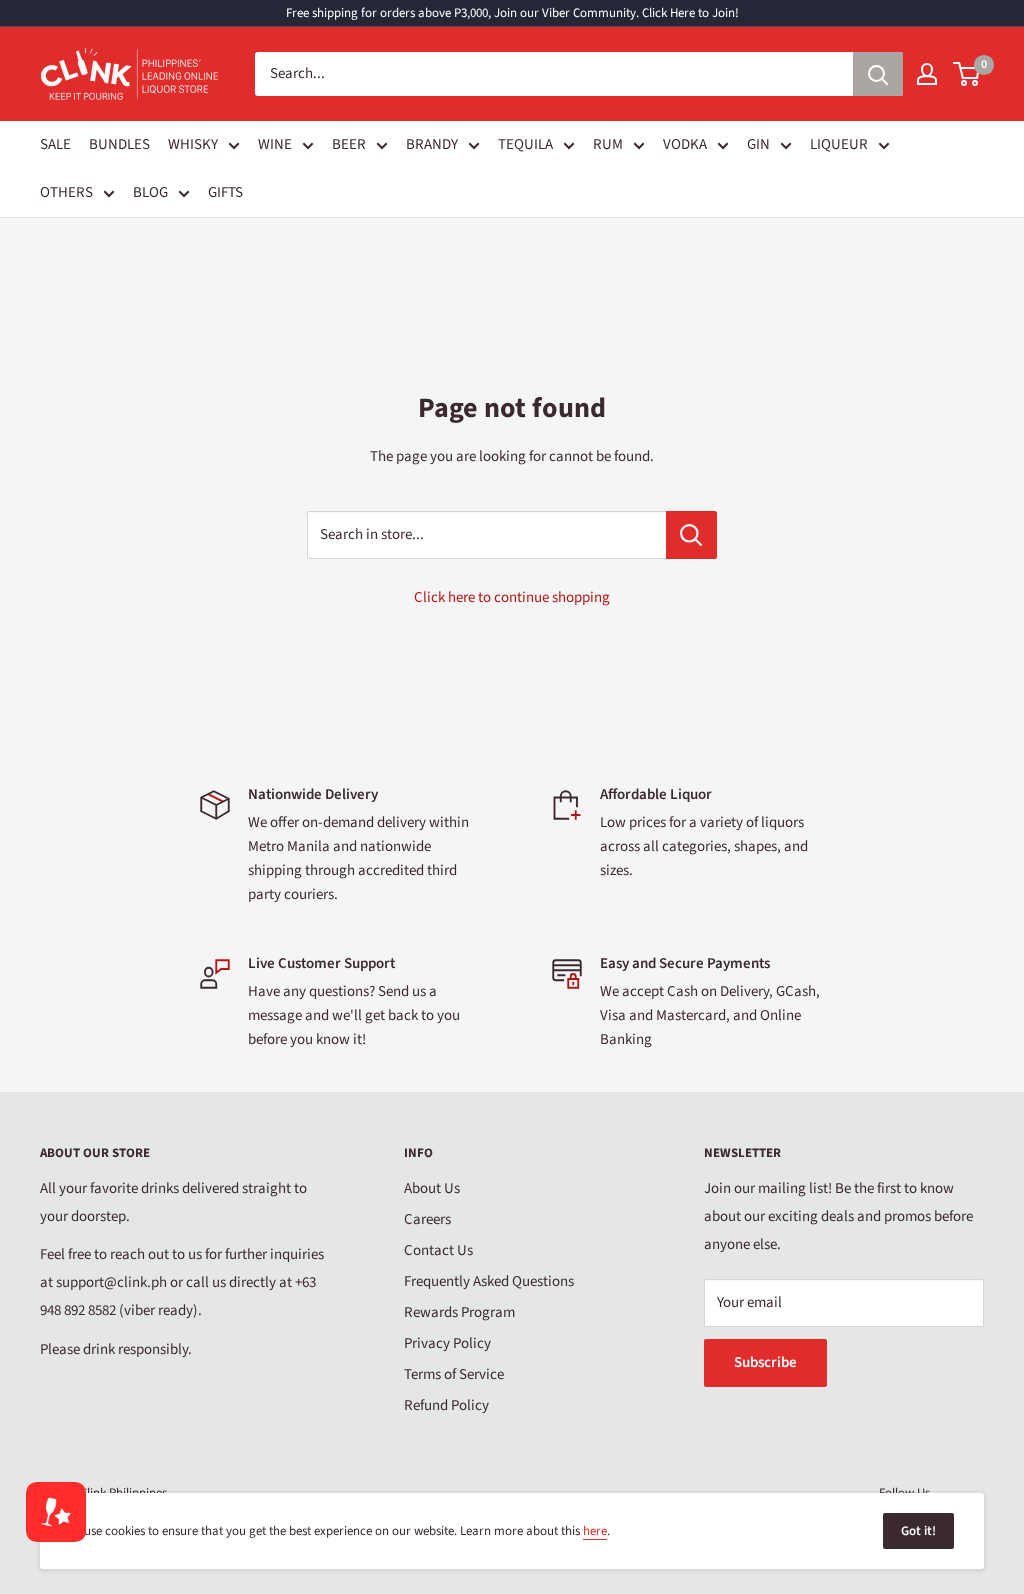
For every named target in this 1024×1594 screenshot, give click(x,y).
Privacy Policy (447, 1343)
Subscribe (765, 1362)
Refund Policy (446, 1405)
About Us (432, 1188)
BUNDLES (119, 144)
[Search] (878, 74)
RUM (608, 144)
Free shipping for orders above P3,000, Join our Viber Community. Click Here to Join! (512, 13)
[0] (967, 74)
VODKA (685, 144)
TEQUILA (525, 144)
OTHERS (66, 192)
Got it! (918, 1531)
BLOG (150, 192)
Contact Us (438, 1250)
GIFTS (225, 192)
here (595, 1531)
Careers (427, 1219)
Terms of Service (454, 1374)
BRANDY (432, 144)
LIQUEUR (839, 144)
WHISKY (193, 144)
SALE (55, 144)
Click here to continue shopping (512, 597)
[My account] (927, 74)
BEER (349, 144)
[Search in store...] (691, 535)
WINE (275, 144)
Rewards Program (459, 1312)
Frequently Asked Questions (489, 1281)
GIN (758, 144)
